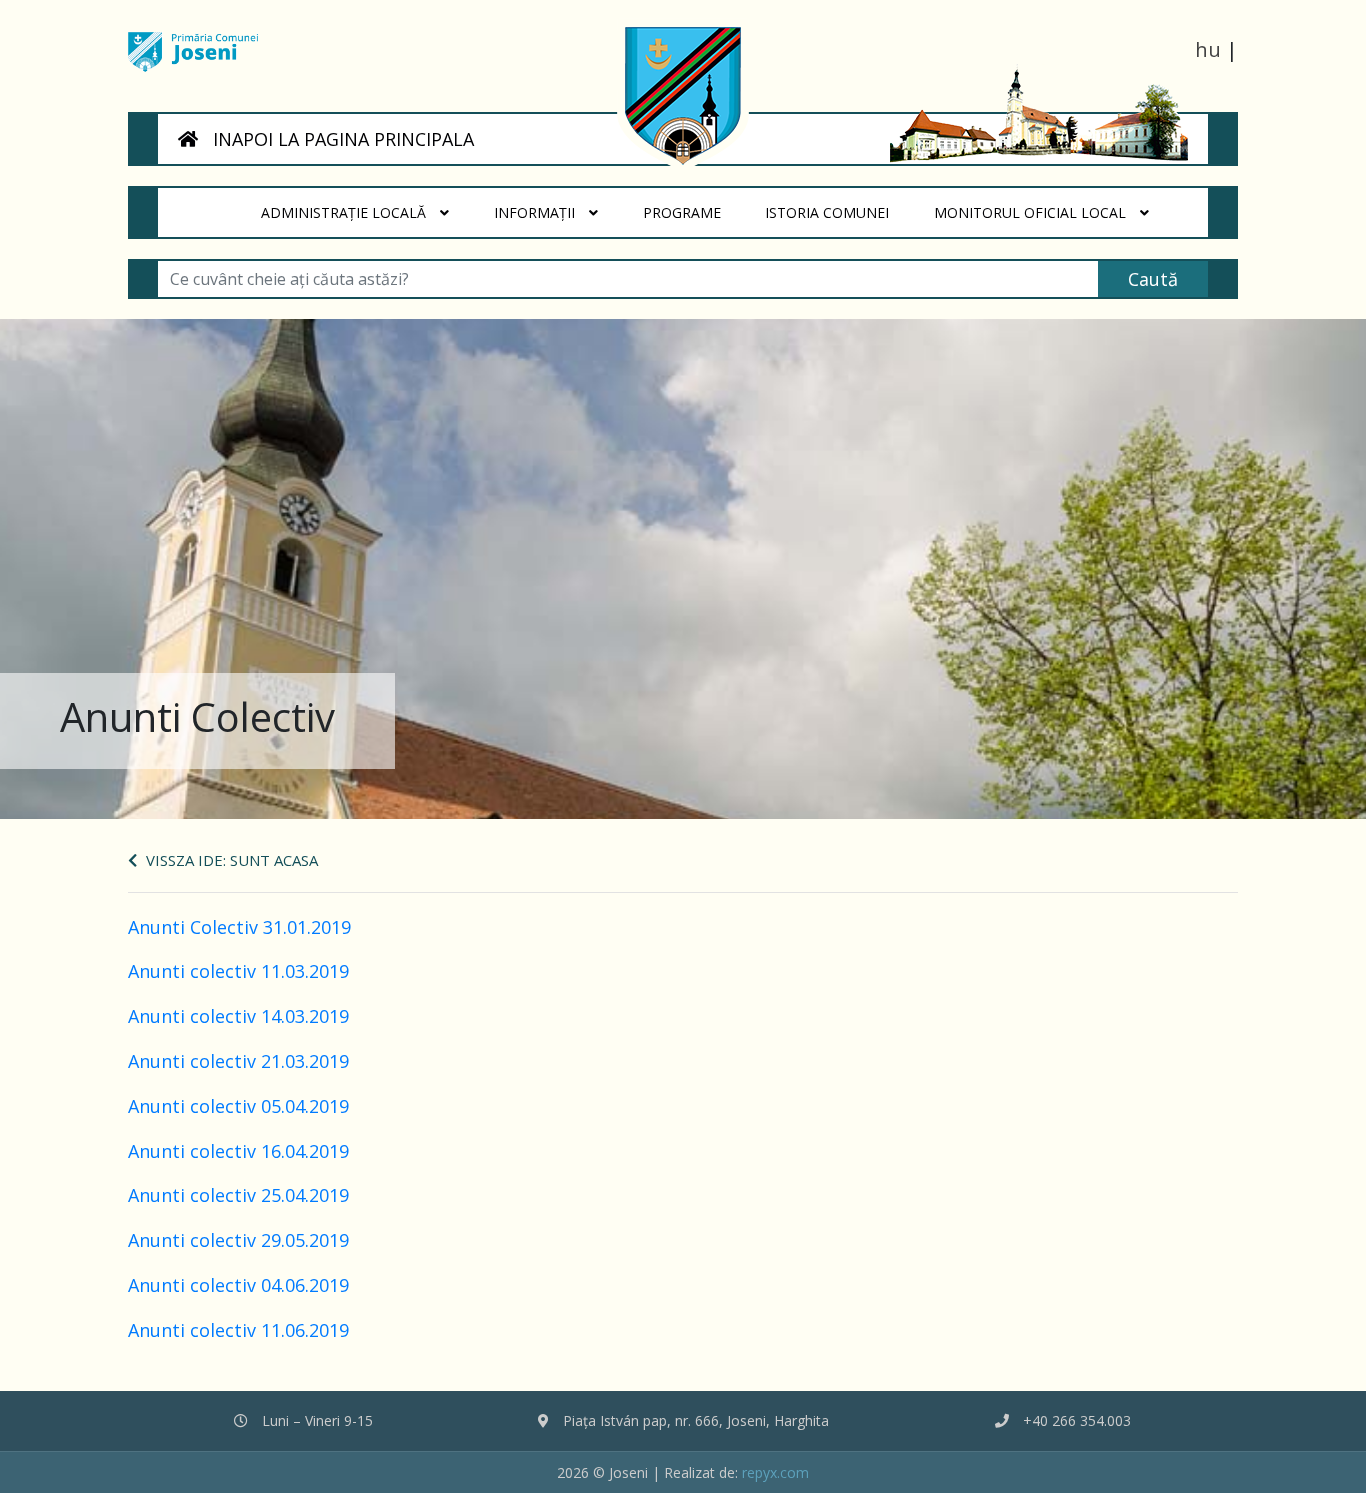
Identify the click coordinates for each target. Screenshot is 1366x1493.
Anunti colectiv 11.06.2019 (238, 1330)
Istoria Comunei (839, 212)
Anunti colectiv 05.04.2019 (238, 1106)
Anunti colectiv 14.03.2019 (238, 1016)
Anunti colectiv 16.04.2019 (238, 1151)
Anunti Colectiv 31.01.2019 (239, 927)
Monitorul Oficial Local (1032, 212)
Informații (536, 212)
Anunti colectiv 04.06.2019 (238, 1285)
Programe (693, 212)
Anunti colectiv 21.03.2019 (238, 1061)
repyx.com (775, 1472)
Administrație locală (345, 212)
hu (1208, 49)
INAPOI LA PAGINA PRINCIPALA (341, 139)
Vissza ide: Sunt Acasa (230, 860)
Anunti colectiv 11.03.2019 (238, 971)
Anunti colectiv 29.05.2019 (238, 1240)
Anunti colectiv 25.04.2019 (238, 1195)
